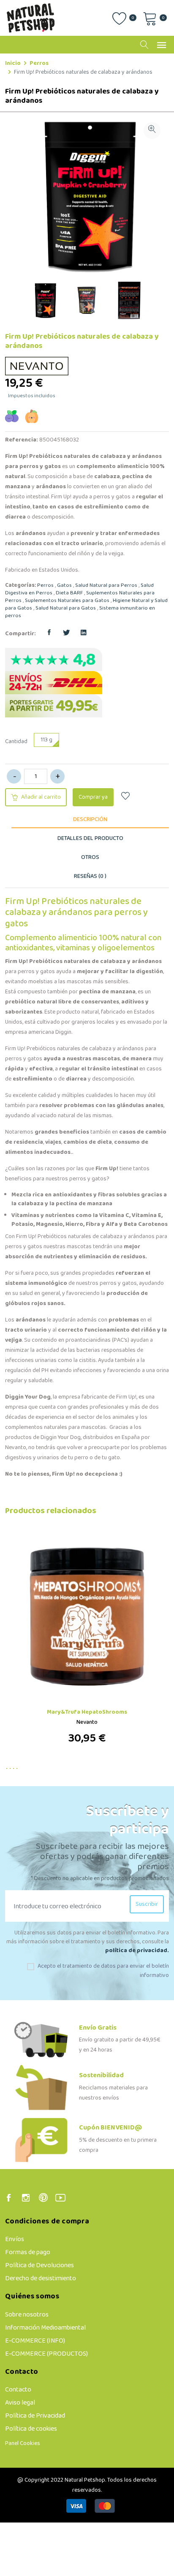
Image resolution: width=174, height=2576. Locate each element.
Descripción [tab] (90, 820)
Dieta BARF (69, 593)
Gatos (64, 586)
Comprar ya (93, 797)
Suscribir (147, 1904)
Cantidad (16, 742)
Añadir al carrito (40, 797)
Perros (39, 63)
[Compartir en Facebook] (49, 634)
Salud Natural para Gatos (66, 608)
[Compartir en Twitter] (66, 634)
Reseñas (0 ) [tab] (90, 876)
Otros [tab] (90, 857)
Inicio (13, 63)
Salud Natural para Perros (106, 586)
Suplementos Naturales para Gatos (67, 601)
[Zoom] (152, 131)
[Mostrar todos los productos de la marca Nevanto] (38, 366)
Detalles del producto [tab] (90, 839)
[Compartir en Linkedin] (84, 634)
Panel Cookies (23, 2444)
